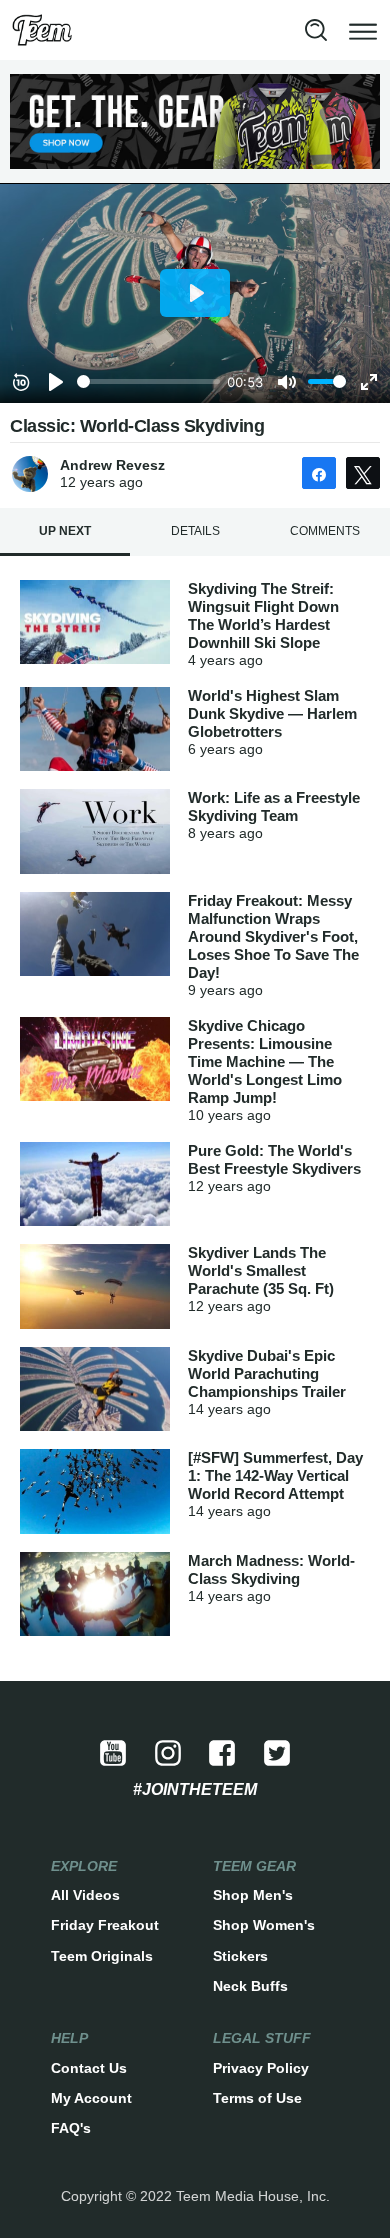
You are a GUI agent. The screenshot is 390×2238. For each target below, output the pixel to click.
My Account (91, 2098)
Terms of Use (257, 2098)
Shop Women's (264, 1925)
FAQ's (71, 2128)
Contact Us (89, 2068)
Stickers (240, 1956)
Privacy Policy (261, 2068)
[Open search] (316, 30)
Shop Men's (253, 1895)
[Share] (319, 473)
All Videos (85, 1895)
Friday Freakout (105, 1925)
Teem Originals (102, 1956)
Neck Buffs (250, 1986)
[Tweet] (363, 473)
